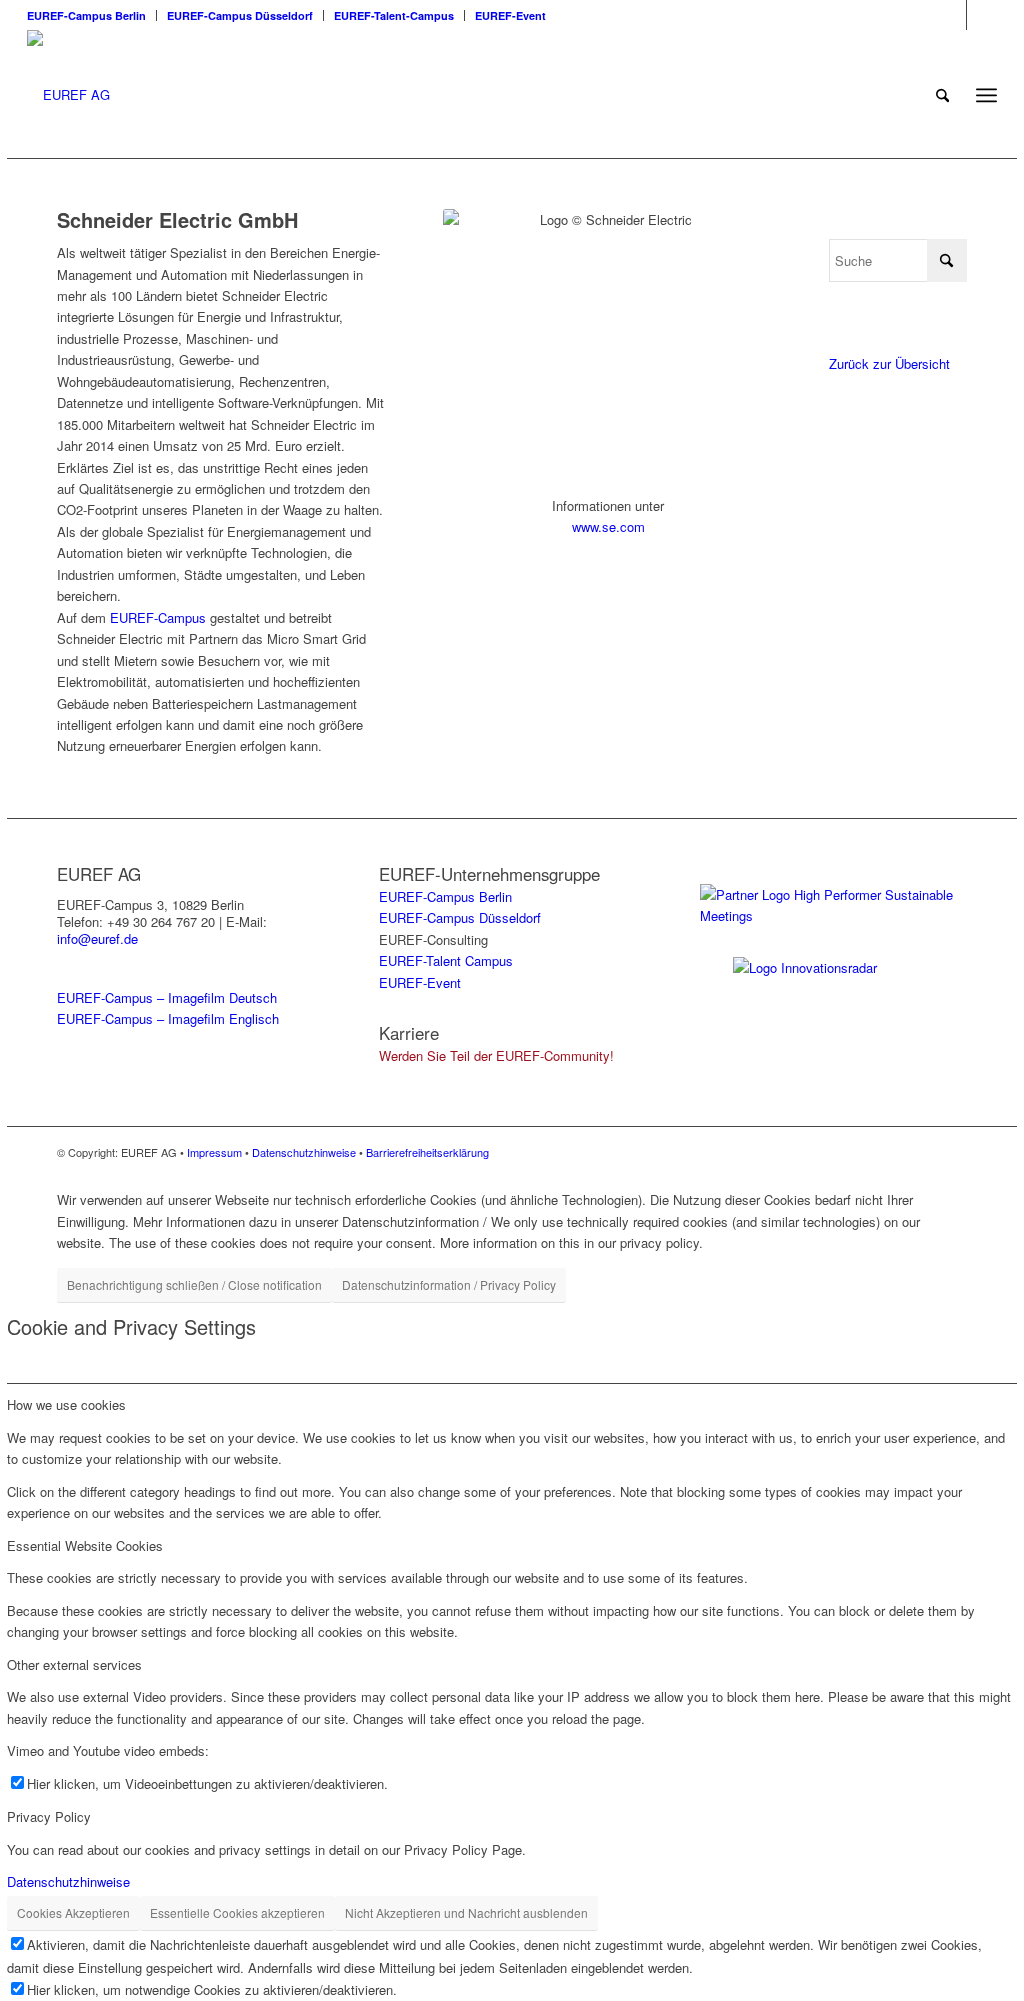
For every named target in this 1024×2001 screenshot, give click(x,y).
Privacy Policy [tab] (49, 1816)
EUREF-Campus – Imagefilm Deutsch (167, 997)
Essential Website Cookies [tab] (85, 1545)
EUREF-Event (510, 15)
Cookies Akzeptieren (73, 1912)
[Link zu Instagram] (951, 15)
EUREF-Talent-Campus (394, 15)
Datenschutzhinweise (304, 1152)
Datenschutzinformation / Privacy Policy (449, 1284)
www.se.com (608, 526)
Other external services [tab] (74, 1664)
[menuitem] (92, 15)
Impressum (214, 1152)
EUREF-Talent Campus (446, 960)
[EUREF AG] (68, 95)
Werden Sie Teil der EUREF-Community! (496, 1055)
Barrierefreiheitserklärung (427, 1152)
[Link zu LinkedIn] (982, 15)
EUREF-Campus (158, 617)
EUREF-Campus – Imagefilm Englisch (168, 1018)
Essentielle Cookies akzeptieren (237, 1912)
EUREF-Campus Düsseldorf (240, 15)
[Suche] (942, 95)
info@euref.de (97, 938)
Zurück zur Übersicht (889, 363)
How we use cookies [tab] (66, 1404)
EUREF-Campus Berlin (86, 15)
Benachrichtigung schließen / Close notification (194, 1284)
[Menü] (986, 95)
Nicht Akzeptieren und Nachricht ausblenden (466, 1912)
